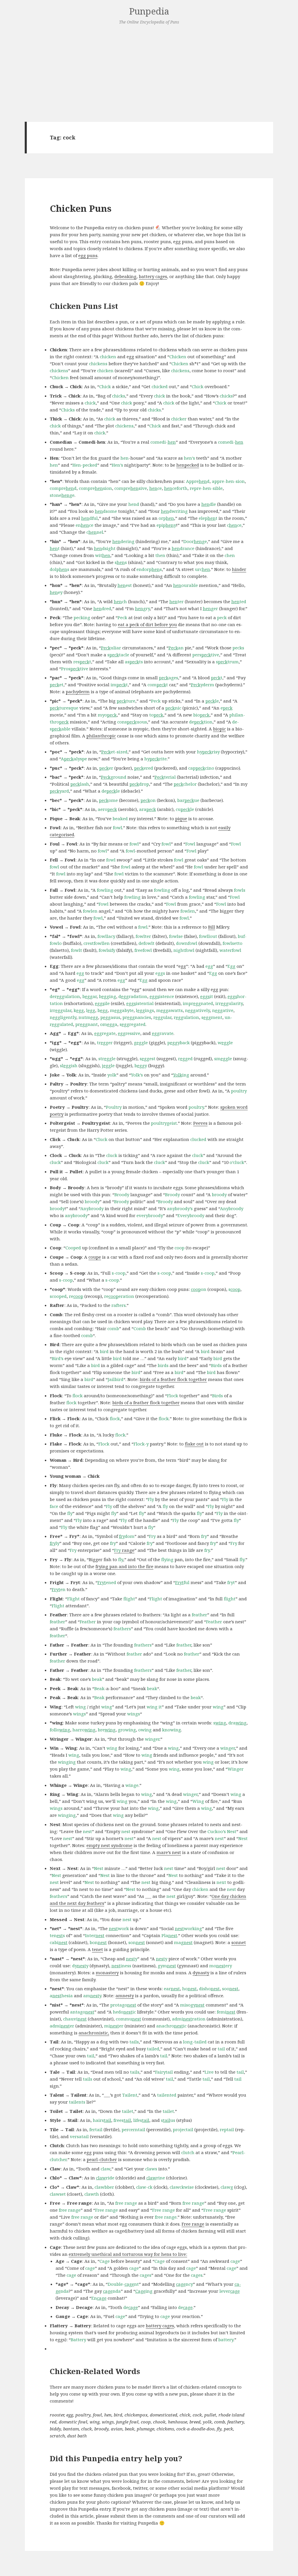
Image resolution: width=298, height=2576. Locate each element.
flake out (194, 1444)
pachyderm (78, 692)
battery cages (153, 276)
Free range (193, 2224)
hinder (239, 569)
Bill (212, 927)
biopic (219, 729)
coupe (95, 1257)
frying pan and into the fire (124, 1566)
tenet (97, 1949)
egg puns (88, 255)
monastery (107, 1973)
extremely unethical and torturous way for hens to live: (128, 2254)
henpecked (188, 465)
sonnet (239, 1942)
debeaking (125, 276)
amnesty (125, 1995)
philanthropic (101, 736)
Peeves (200, 1123)
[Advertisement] (149, 73)
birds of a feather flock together (173, 1379)
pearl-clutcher (102, 2159)
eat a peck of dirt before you (147, 624)
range (124, 1550)
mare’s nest (169, 1852)
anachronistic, (94, 2033)
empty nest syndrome (109, 1845)
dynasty (201, 1973)
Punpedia (149, 11)
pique (181, 818)
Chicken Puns (81, 208)
